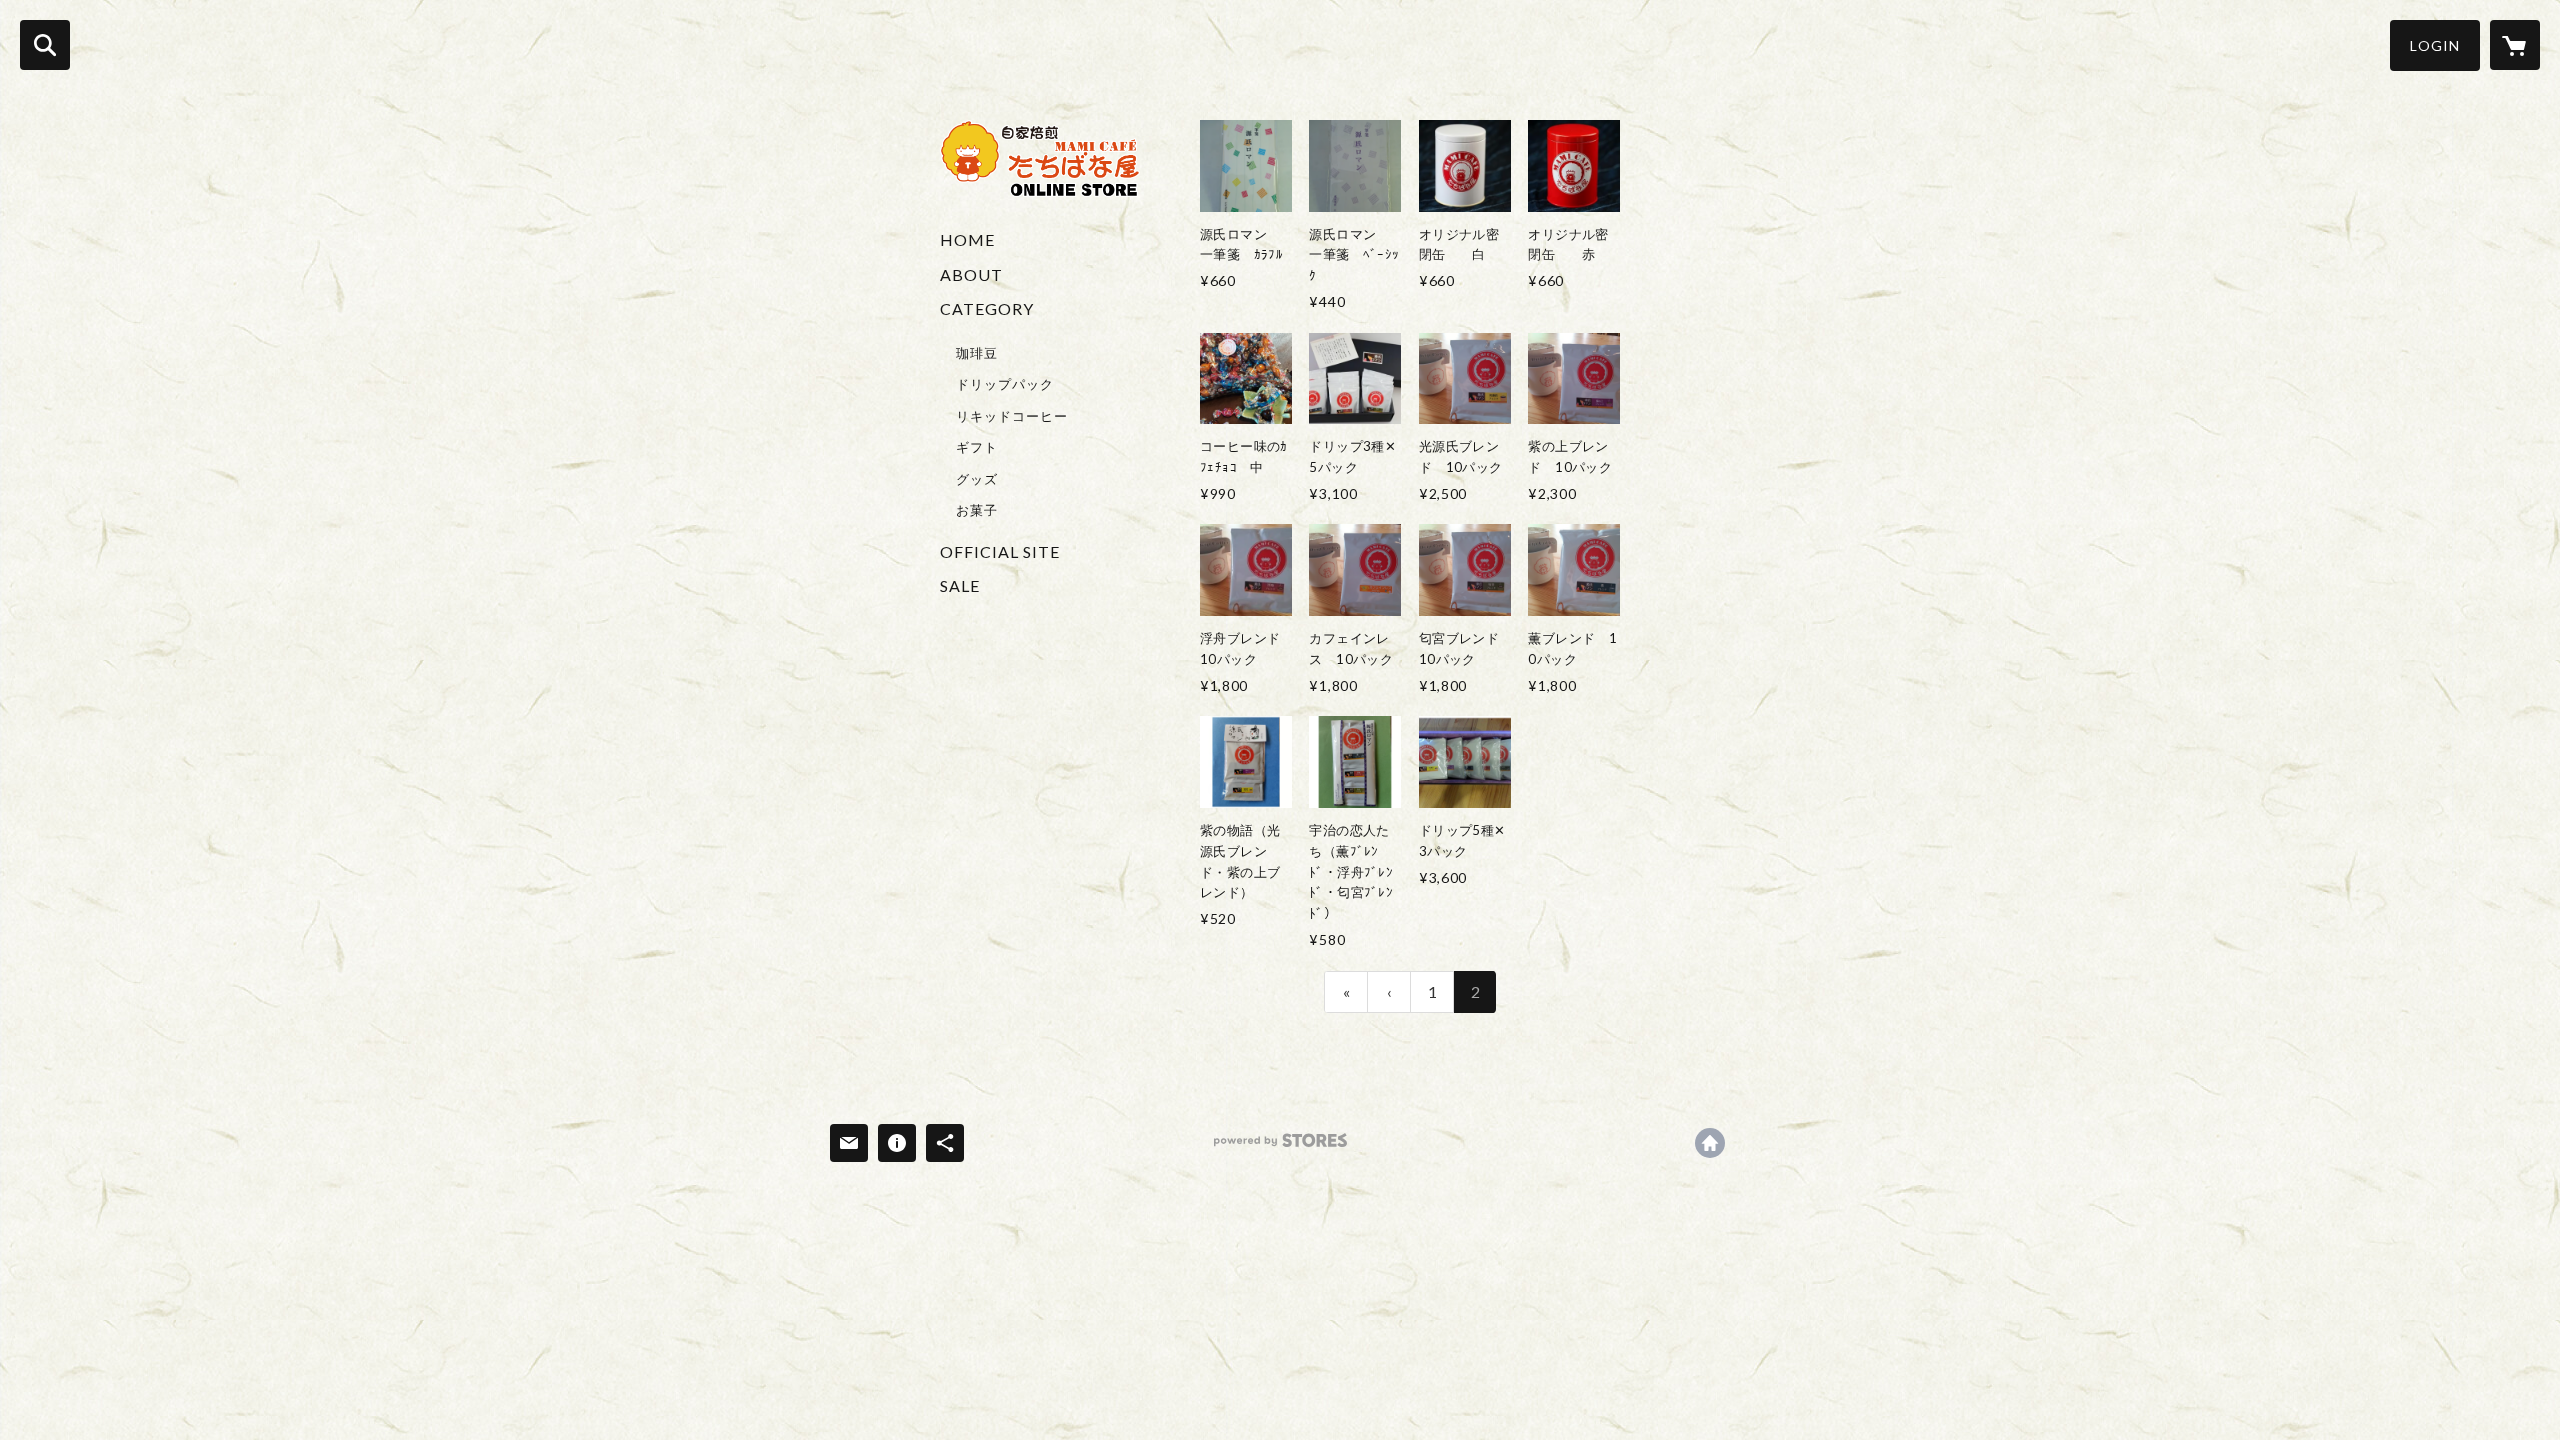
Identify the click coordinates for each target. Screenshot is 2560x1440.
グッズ (977, 479)
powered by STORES (1280, 1147)
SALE (960, 585)
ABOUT (971, 274)
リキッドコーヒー (1012, 416)
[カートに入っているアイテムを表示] (2515, 45)
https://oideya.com (1710, 1143)
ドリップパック (1005, 384)
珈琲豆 (977, 353)
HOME (967, 239)
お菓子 (977, 510)
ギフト (977, 447)
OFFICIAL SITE (1000, 551)
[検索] (45, 45)
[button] (2435, 45)
